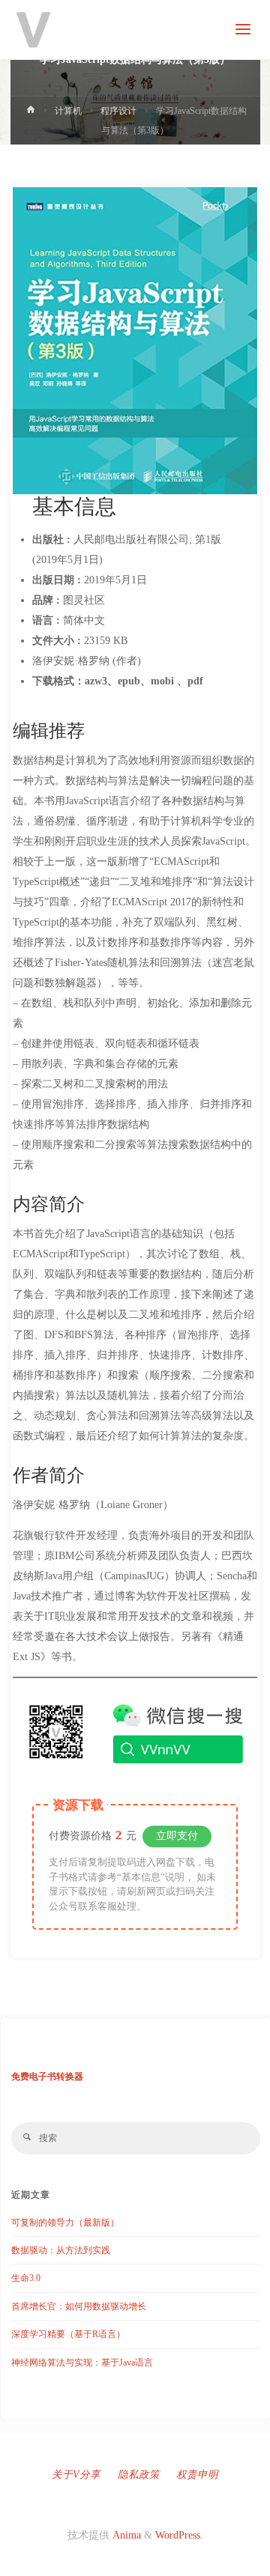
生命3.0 (26, 2278)
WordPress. (179, 2535)
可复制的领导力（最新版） (65, 2223)
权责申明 (197, 2475)
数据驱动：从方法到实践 (61, 2250)
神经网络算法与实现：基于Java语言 (82, 2363)
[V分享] (34, 30)
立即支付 (177, 1836)
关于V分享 (76, 2475)
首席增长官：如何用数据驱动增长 (79, 2306)
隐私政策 (139, 2475)
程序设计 (118, 111)
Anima (125, 2535)
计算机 (68, 111)
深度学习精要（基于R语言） (68, 2334)
